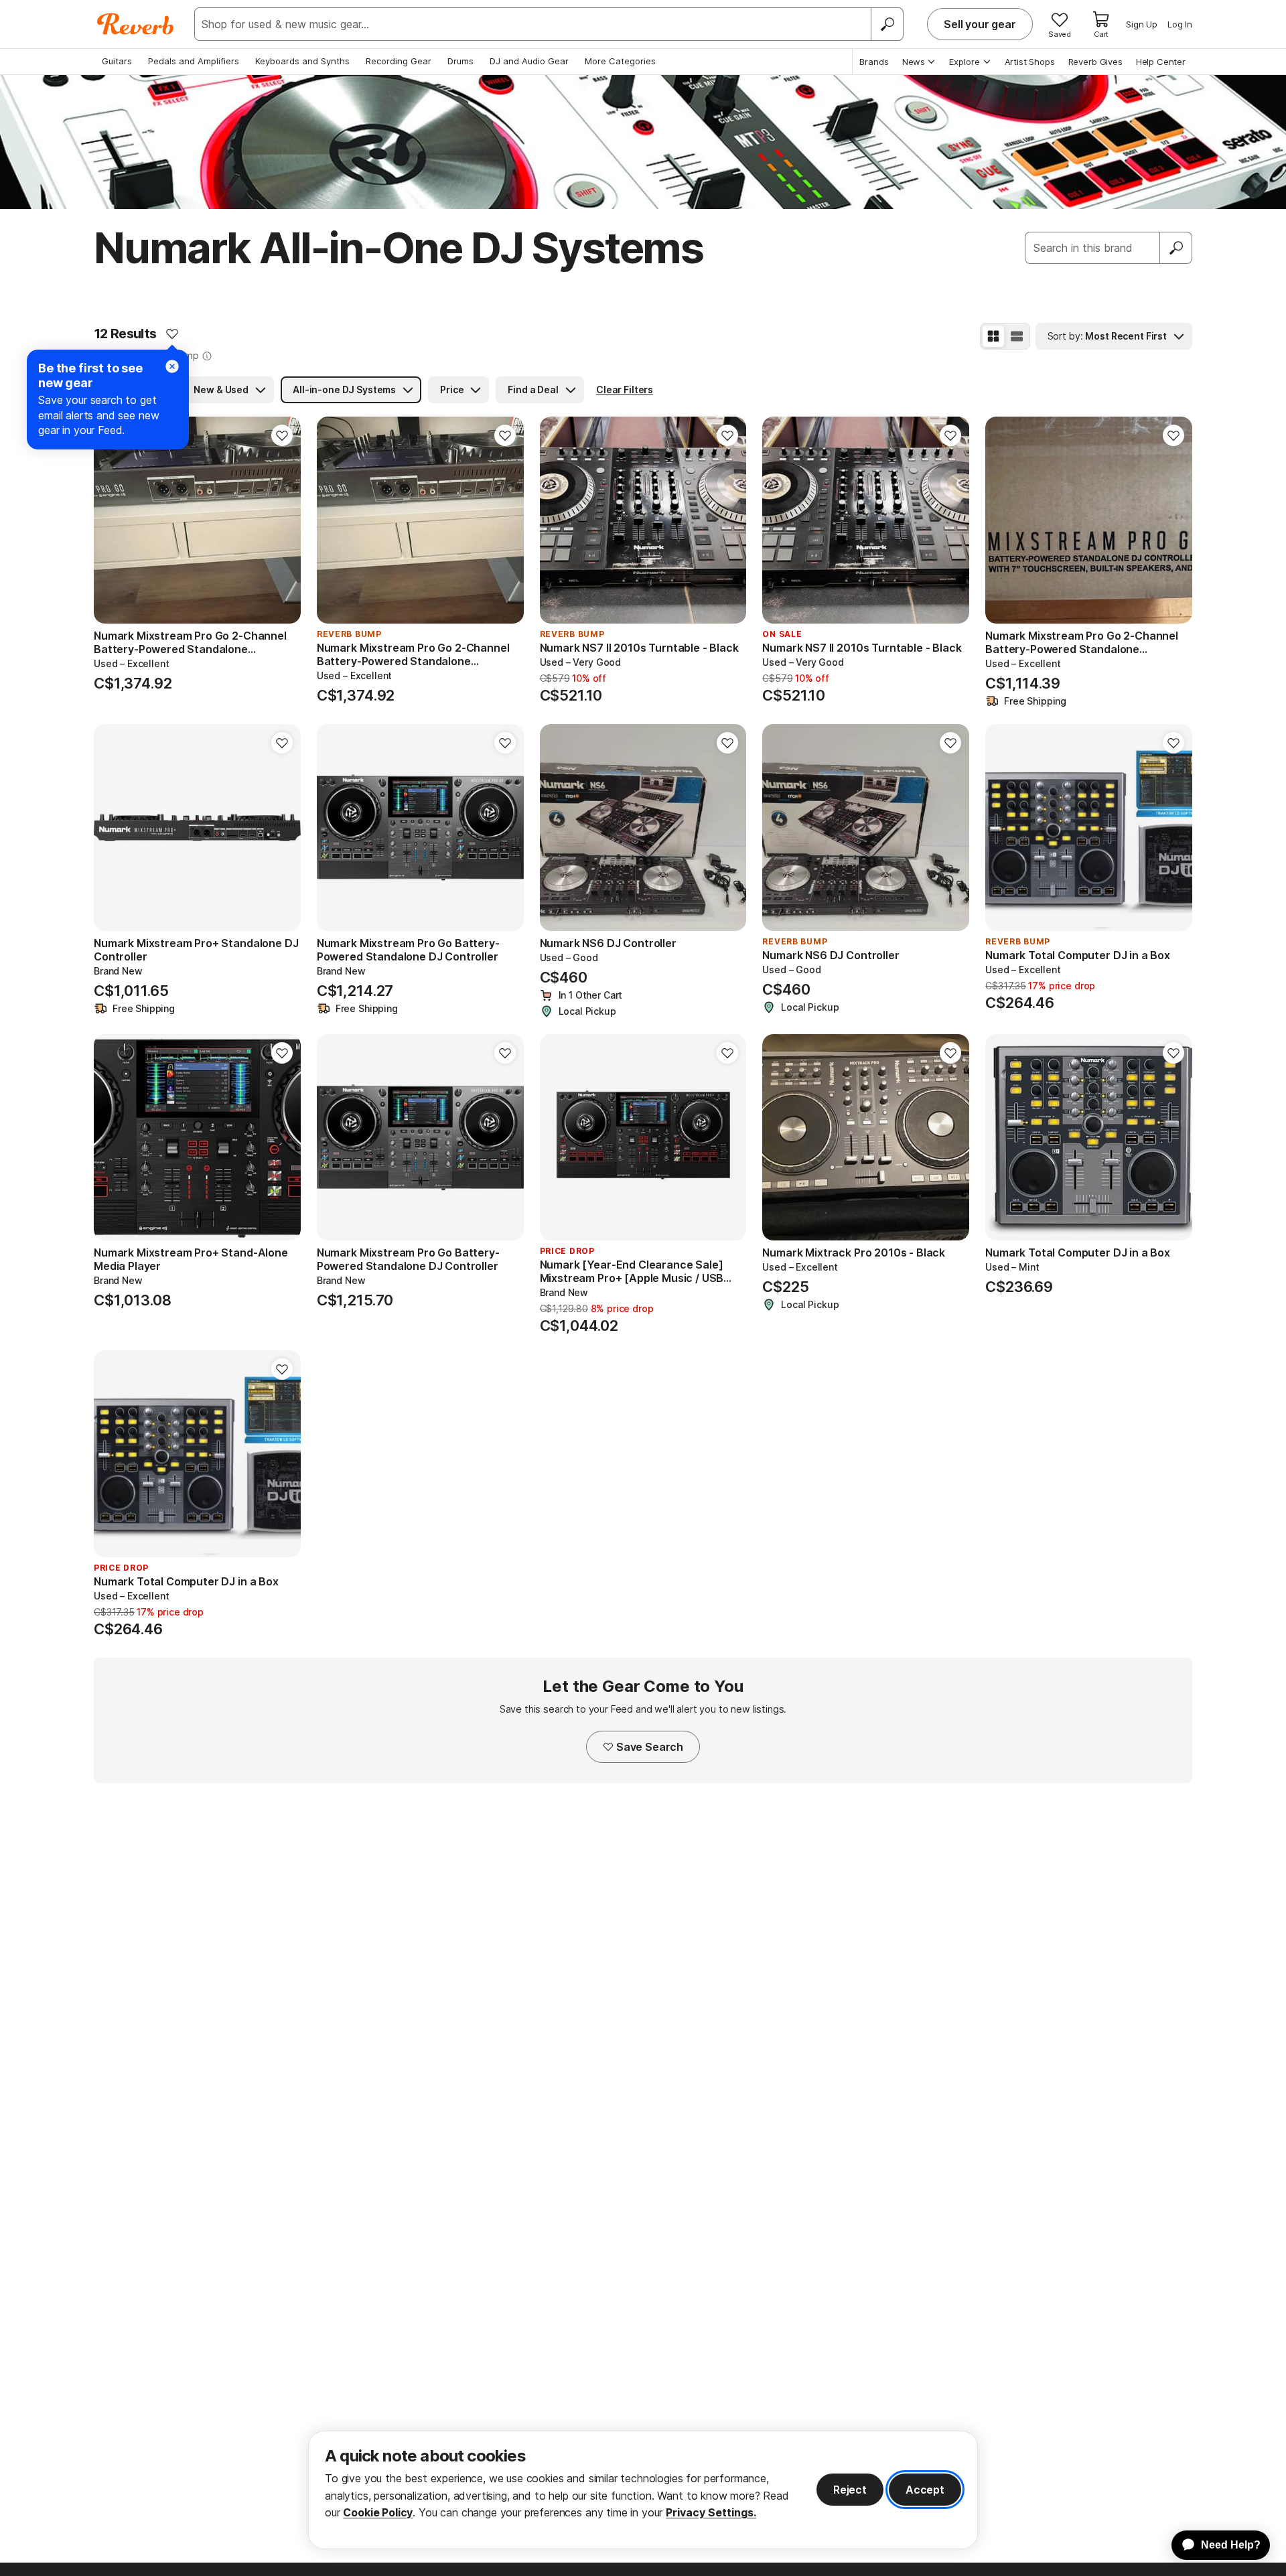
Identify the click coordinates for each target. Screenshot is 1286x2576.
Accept (925, 2490)
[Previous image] (113, 520)
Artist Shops (1030, 62)
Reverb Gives (1095, 62)
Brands (874, 62)
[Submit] (1176, 248)
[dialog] (643, 2490)
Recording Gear (399, 61)
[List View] (1017, 336)
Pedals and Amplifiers (194, 61)
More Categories (620, 61)
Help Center (1161, 62)
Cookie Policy (378, 2512)
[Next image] (282, 520)
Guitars (117, 61)
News (914, 62)
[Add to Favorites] (172, 334)
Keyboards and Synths (302, 61)
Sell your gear (980, 24)
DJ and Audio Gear (529, 61)
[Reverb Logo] (136, 24)
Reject (850, 2490)
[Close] (172, 366)
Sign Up (1142, 24)
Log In (1180, 24)
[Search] (887, 24)
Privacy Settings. (711, 2512)
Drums (460, 61)
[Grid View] (993, 336)
